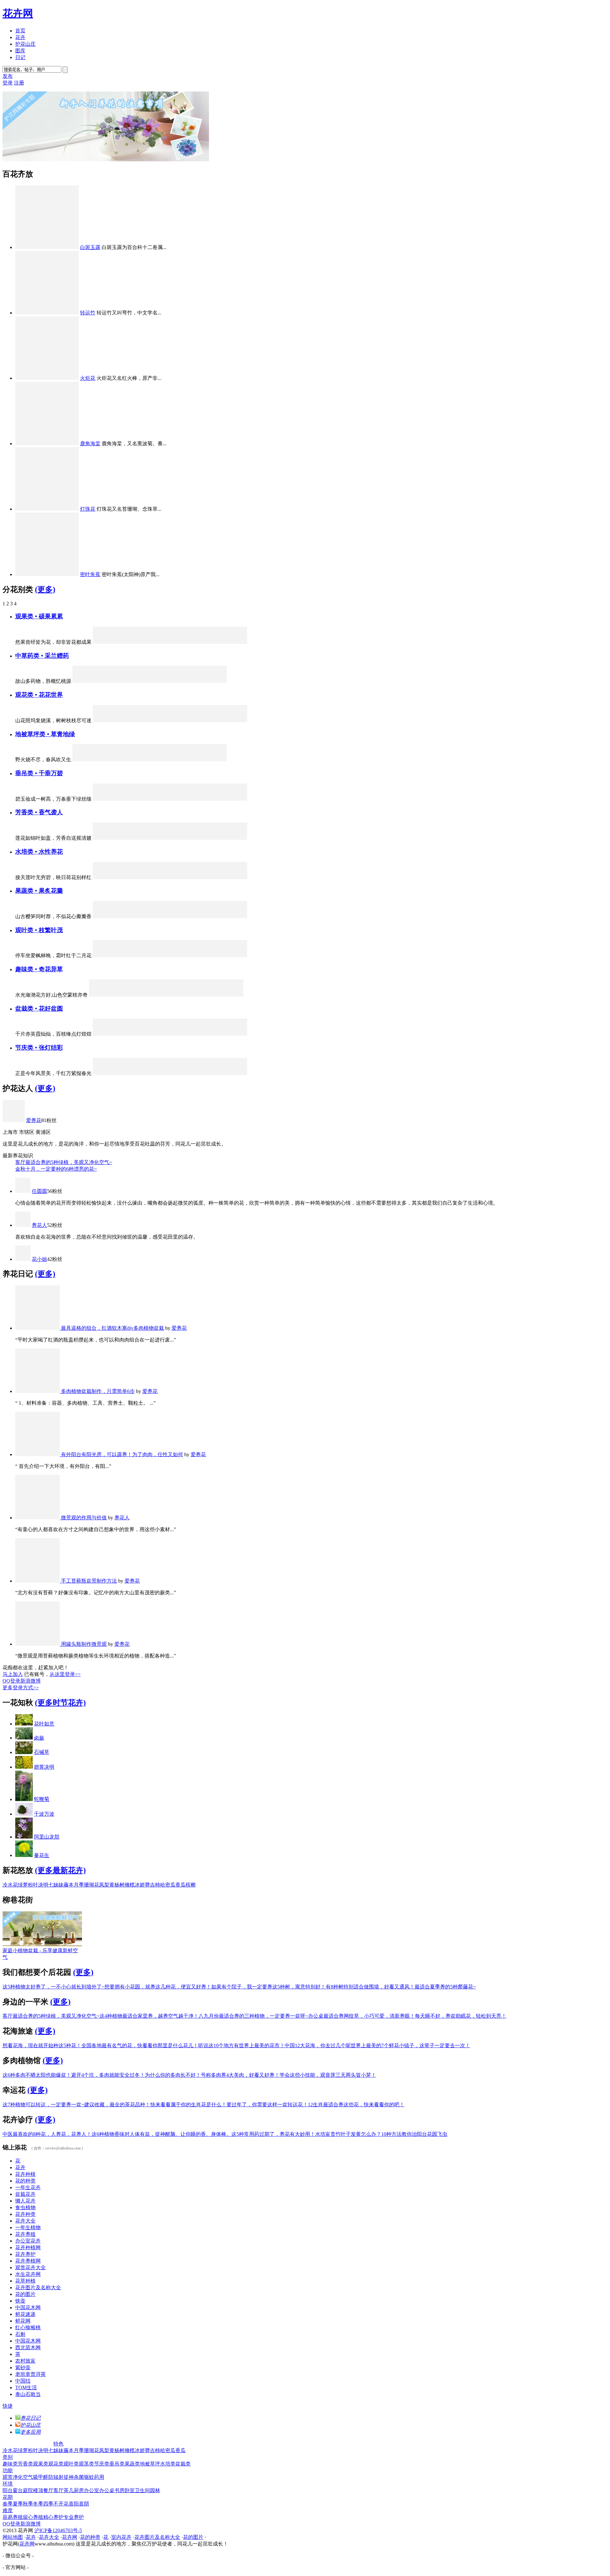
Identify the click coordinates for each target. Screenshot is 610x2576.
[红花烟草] (204, 720)
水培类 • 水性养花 (39, 852)
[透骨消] (201, 681)
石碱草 (42, 1752)
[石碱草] (24, 1752)
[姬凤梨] (170, 955)
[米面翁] (150, 681)
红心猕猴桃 (28, 2327)
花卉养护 (25, 2254)
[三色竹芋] (239, 720)
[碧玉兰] (239, 1073)
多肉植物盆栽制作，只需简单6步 (98, 1391)
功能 (8, 2470)
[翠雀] (136, 838)
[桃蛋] (170, 1034)
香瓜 (180, 1885)
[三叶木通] (119, 916)
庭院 (28, 2490)
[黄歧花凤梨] (119, 1073)
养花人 (39, 1225)
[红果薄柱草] (153, 642)
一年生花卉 (28, 2187)
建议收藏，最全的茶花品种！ (117, 2105)
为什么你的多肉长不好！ (173, 2075)
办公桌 (107, 2490)
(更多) (45, 589)
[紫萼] (119, 877)
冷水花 (10, 1885)
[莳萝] (170, 838)
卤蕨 (39, 1738)
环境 (8, 2484)
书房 (119, 2490)
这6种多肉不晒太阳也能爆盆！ (37, 2075)
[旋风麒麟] (98, 995)
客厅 (58, 2490)
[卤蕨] (24, 1738)
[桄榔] (101, 955)
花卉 (20, 37)
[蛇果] (204, 916)
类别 (8, 2457)
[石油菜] (184, 681)
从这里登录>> (65, 1674)
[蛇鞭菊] (24, 1799)
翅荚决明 (44, 1767)
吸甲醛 (41, 2477)
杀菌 (79, 2477)
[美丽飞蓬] (187, 720)
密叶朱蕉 (90, 574)
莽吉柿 (152, 1885)
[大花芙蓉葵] (136, 877)
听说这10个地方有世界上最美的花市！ (241, 2045)
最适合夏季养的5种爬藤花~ (445, 1987)
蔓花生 (42, 1855)
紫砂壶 (23, 2367)
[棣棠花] (204, 799)
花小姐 (39, 1259)
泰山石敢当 (28, 2394)
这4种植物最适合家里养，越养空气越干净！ (149, 2016)
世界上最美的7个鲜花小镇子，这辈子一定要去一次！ (410, 2045)
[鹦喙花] (221, 799)
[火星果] (101, 916)
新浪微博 (30, 1681)
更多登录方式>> (21, 1688)
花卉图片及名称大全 (38, 2287)
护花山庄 (25, 44)
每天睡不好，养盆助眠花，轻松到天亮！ (461, 2016)
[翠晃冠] (200, 995)
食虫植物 (25, 2207)
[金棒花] (170, 877)
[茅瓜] (167, 681)
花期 (8, 2497)
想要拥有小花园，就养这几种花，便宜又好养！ (158, 1987)
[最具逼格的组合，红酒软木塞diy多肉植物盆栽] (38, 1328)
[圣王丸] (183, 995)
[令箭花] (136, 720)
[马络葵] (221, 1034)
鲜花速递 (25, 2314)
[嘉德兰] (136, 1073)
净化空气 (23, 2477)
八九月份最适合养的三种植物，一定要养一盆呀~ (253, 2016)
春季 (8, 2504)
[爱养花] (14, 1120)
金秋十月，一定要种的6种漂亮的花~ (56, 1169)
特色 (58, 2444)
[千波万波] (24, 1814)
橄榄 (130, 1885)
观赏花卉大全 (30, 2267)
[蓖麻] (136, 955)
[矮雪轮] (119, 838)
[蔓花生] (24, 1855)
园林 (155, 2490)
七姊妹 (56, 1885)
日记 (20, 57)
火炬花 (88, 378)
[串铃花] (153, 799)
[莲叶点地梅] (81, 760)
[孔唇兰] (153, 838)
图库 (20, 51)
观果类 (41, 2464)
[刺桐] (132, 995)
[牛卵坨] (170, 916)
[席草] (98, 681)
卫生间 (142, 2490)
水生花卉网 (28, 2274)
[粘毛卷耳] (81, 681)
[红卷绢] (235, 995)
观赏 (8, 2477)
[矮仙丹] (101, 642)
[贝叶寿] (153, 1034)
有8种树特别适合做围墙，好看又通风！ (370, 1987)
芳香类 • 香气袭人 (39, 812)
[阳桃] (239, 916)
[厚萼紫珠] (170, 642)
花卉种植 (25, 2174)
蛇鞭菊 (42, 1799)
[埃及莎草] (187, 877)
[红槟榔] (221, 642)
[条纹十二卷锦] (115, 995)
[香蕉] (136, 916)
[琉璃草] (201, 760)
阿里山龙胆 (47, 1837)
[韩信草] (150, 760)
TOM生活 (26, 2388)
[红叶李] (204, 642)
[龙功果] (187, 916)
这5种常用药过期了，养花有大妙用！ (273, 2134)
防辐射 (56, 2477)
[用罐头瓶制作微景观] (38, 1644)
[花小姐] (23, 1259)
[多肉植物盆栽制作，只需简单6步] (38, 1391)
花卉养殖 (25, 2234)
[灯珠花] (47, 509)
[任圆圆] (23, 1191)
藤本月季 (74, 1885)
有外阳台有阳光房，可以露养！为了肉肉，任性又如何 (122, 1454)
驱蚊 (89, 2477)
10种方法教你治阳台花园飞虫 (414, 2134)
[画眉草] (218, 760)
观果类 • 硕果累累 (39, 616)
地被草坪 (150, 2464)
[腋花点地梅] (187, 1034)
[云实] (239, 955)
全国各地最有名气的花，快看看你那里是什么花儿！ (140, 2045)
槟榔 (191, 1885)
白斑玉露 (90, 247)
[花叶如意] (24, 1724)
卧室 (130, 2490)
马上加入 (13, 1674)
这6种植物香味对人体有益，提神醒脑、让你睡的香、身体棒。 (161, 2134)
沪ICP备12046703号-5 (58, 2530)
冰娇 (140, 1885)
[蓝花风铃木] (221, 955)
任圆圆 (39, 1191)
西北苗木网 (28, 2347)
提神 (69, 2477)
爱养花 (34, 1120)
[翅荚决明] (24, 1767)
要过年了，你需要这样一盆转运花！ (267, 2105)
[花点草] (184, 760)
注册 (19, 83)
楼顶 (38, 2490)
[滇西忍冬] (221, 720)
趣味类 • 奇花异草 (39, 969)
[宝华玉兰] (187, 838)
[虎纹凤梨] (239, 642)
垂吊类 (117, 2464)
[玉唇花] (153, 877)
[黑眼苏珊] (187, 799)
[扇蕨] (166, 995)
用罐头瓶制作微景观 (84, 1644)
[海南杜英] (204, 955)
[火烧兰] (187, 1073)
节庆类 (102, 2464)
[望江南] (132, 760)
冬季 (38, 2504)
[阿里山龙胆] (153, 955)
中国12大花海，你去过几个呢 (318, 2045)
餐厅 (48, 2490)
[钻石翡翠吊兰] (101, 799)
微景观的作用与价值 (84, 1518)
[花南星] (101, 877)
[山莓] (153, 916)
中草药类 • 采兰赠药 (42, 656)
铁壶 (20, 2301)
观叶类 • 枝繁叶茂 (39, 930)
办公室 (91, 2490)
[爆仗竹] (136, 799)
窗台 (18, 2490)
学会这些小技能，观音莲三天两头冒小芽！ (328, 2075)
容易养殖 (13, 2517)
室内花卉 (121, 2537)
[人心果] (136, 642)
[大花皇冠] (170, 720)
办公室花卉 (28, 2241)
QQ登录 (11, 1681)
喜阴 (84, 2504)
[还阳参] (132, 681)
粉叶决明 (38, 1885)
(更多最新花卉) (60, 1870)
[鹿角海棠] (47, 444)
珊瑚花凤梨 (97, 1885)
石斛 (20, 2334)
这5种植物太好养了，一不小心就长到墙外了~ (54, 1987)
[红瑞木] (187, 642)
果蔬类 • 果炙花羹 (39, 891)
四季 (48, 2504)
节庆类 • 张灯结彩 (39, 1048)
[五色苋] (119, 720)
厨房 (79, 2490)
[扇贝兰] (239, 877)
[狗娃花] (115, 760)
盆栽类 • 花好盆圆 (39, 1009)
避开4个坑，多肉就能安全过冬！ (108, 2075)
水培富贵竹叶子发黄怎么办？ (348, 2134)
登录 (8, 83)
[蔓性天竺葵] (119, 1034)
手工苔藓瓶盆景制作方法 (89, 1581)
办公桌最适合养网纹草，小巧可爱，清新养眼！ (362, 2016)
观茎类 (86, 2464)
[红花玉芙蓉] (239, 1034)
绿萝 (23, 1885)
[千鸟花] (221, 1073)
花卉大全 (25, 2221)
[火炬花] (47, 378)
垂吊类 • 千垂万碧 (39, 773)
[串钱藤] (119, 799)
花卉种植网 (28, 2247)
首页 (20, 31)
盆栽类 (183, 2464)
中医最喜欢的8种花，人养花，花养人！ (47, 2134)
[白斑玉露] (47, 247)
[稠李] (221, 838)
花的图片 (25, 2294)
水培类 (168, 2464)
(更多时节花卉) (60, 1703)
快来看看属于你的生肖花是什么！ (188, 2105)
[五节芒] (153, 720)
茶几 (69, 2490)
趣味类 (10, 2464)
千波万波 (44, 1814)
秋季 (28, 2504)
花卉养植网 (28, 2261)
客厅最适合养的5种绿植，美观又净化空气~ (64, 1162)
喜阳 (74, 2504)
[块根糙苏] (101, 838)
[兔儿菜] (101, 720)
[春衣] (149, 995)
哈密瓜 (168, 1885)
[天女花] (204, 838)
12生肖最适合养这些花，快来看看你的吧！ (356, 2105)
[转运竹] (47, 313)
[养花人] (23, 1225)
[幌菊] (101, 1073)
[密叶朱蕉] (47, 574)
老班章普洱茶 (30, 2374)
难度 (8, 2510)
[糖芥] (115, 681)
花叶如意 (44, 1724)
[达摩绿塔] (119, 955)
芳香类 (25, 2464)
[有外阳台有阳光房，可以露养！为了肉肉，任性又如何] (38, 1454)
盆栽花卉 (25, 2194)
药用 (99, 2477)
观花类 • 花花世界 (39, 695)
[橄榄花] (170, 799)
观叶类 (71, 2464)
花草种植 (25, 2281)
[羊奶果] (221, 916)
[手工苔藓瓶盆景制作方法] (38, 1581)
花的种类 (25, 2181)
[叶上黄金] (204, 1073)
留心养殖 (33, 2517)
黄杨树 (117, 1885)
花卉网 (18, 13)
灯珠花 (88, 509)
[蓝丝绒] (136, 1034)
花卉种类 (25, 2214)
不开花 (61, 2504)
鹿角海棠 (90, 444)
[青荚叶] (204, 1034)
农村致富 (25, 2361)
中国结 (23, 2381)
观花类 (56, 2464)
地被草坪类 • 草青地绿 (45, 734)
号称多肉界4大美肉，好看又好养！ (240, 2075)
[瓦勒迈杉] (187, 955)
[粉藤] (153, 1073)
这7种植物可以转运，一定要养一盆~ (43, 2105)
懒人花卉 (25, 2201)
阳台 (8, 2490)
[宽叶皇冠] (221, 877)
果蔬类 (132, 2464)
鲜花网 (23, 2321)
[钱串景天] (239, 799)
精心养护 (53, 2517)
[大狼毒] (167, 760)
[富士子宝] (218, 995)
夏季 (18, 2504)
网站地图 (13, 2537)
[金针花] (218, 681)
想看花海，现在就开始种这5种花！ (42, 2045)
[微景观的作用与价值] (38, 1518)
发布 (8, 76)
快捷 (8, 2406)
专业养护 (74, 2517)
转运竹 (88, 313)
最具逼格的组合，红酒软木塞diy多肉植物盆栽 (112, 1328)
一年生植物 (28, 2227)
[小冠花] (98, 760)
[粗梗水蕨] (204, 877)
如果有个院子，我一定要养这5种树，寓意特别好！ (268, 1987)
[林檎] (119, 642)
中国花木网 (28, 2307)
